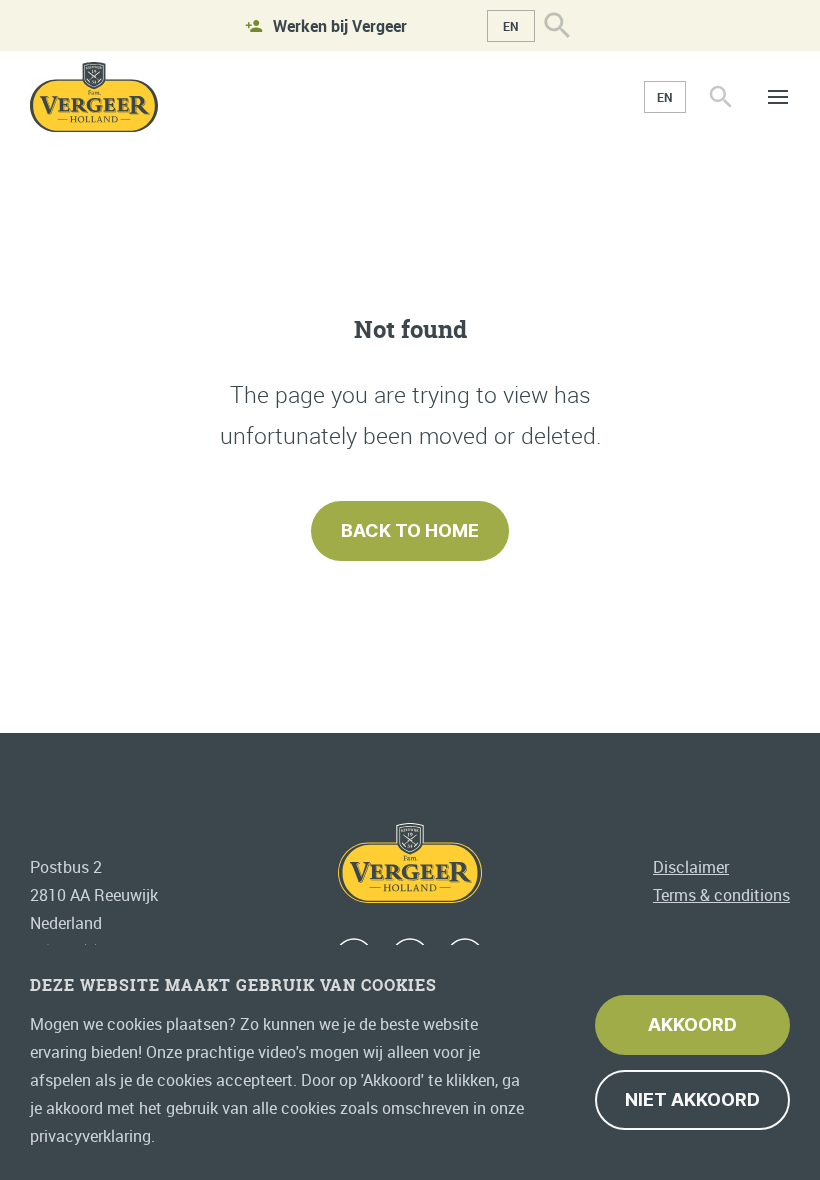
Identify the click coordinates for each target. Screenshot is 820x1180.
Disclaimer (691, 867)
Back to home (410, 530)
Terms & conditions (721, 895)
